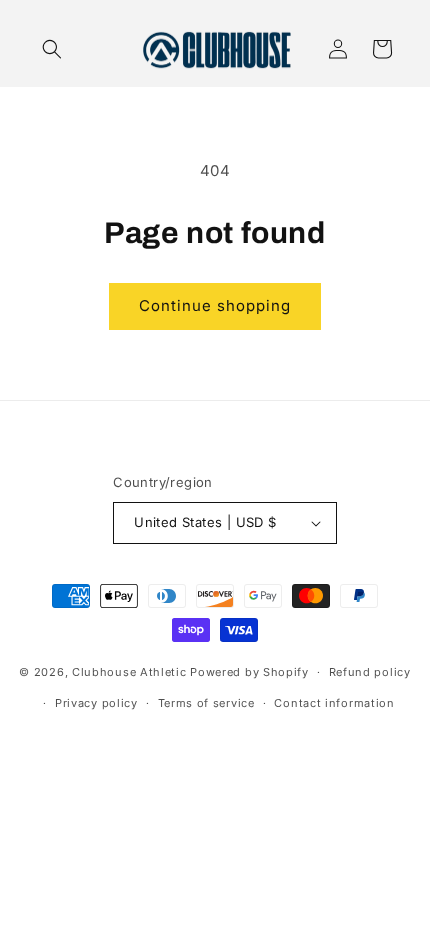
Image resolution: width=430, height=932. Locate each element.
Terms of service (206, 703)
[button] (52, 49)
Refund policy (370, 672)
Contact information (334, 703)
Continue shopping (215, 305)
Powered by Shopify (249, 672)
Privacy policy (96, 703)
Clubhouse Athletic (129, 672)
